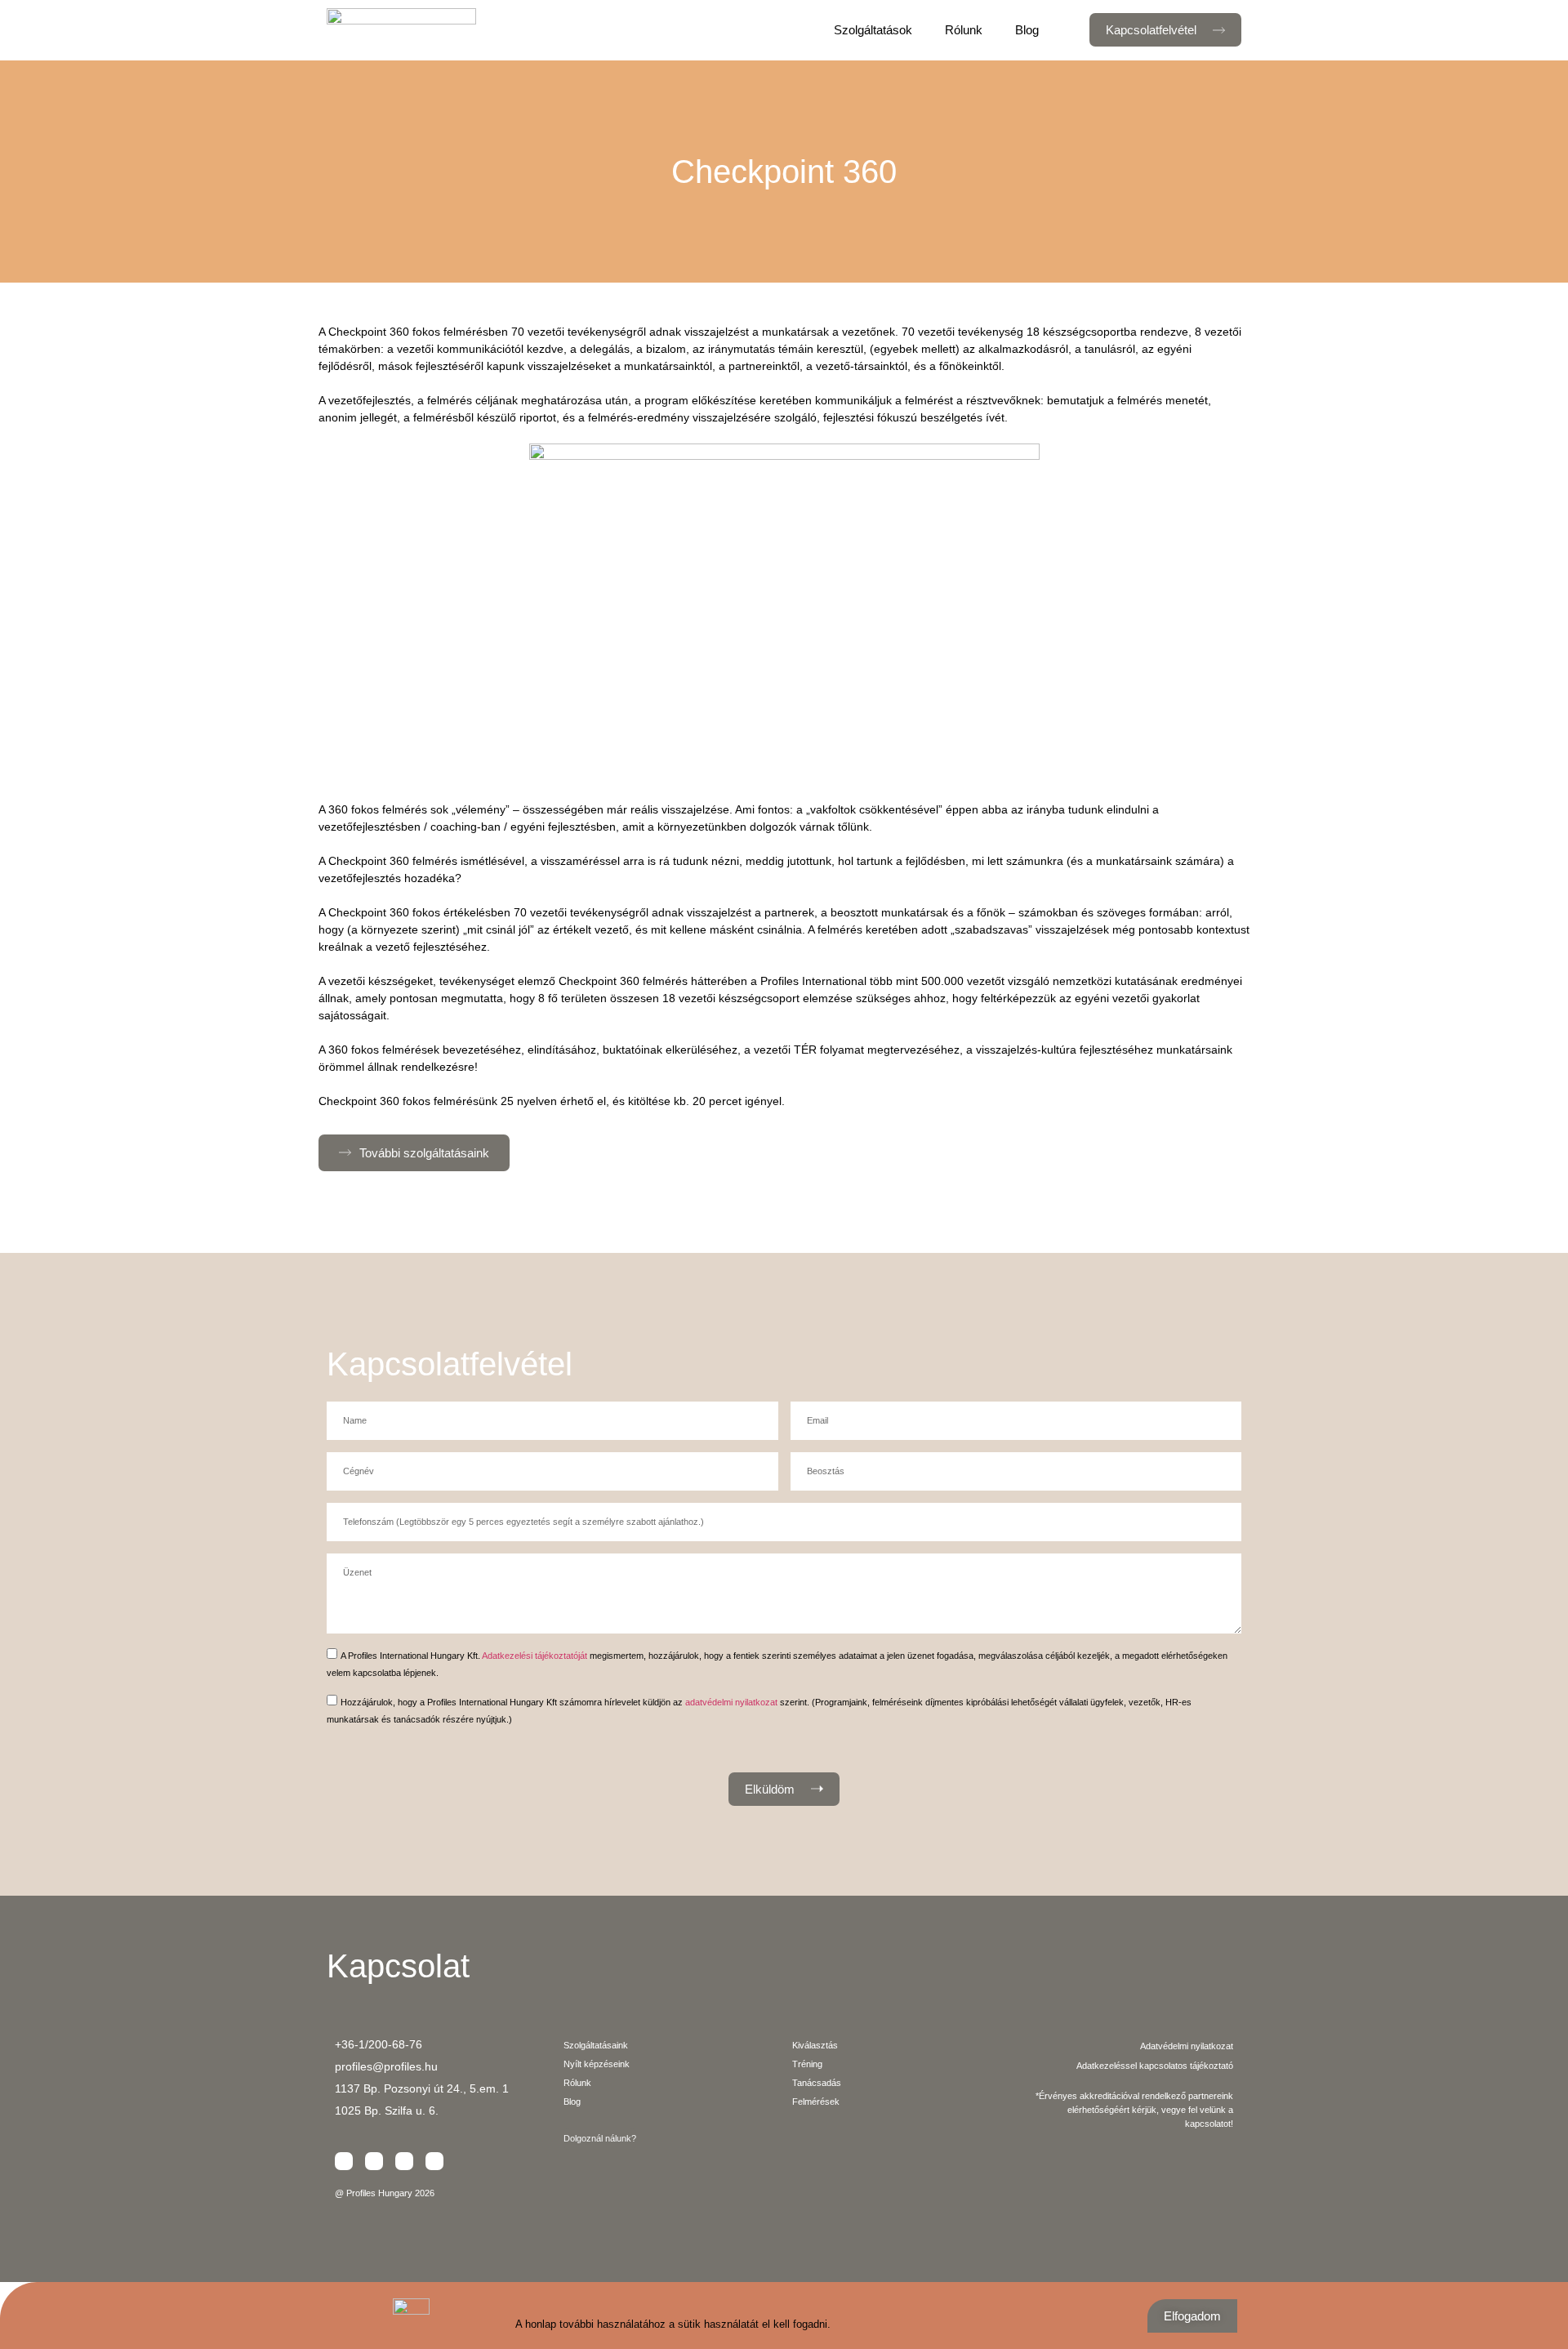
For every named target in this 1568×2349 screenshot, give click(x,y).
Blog (1027, 30)
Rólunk (964, 30)
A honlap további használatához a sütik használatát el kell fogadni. (673, 2324)
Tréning (807, 2064)
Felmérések (816, 2102)
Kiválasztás (815, 2045)
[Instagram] (404, 2161)
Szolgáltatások (873, 30)
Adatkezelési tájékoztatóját (535, 1655)
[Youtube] (434, 2161)
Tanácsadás (817, 2083)
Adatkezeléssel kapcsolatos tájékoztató (1155, 2066)
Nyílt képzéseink (597, 2064)
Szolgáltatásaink (596, 2045)
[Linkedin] (374, 2161)
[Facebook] (344, 2161)
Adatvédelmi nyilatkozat (1187, 2046)
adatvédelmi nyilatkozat (731, 1701)
